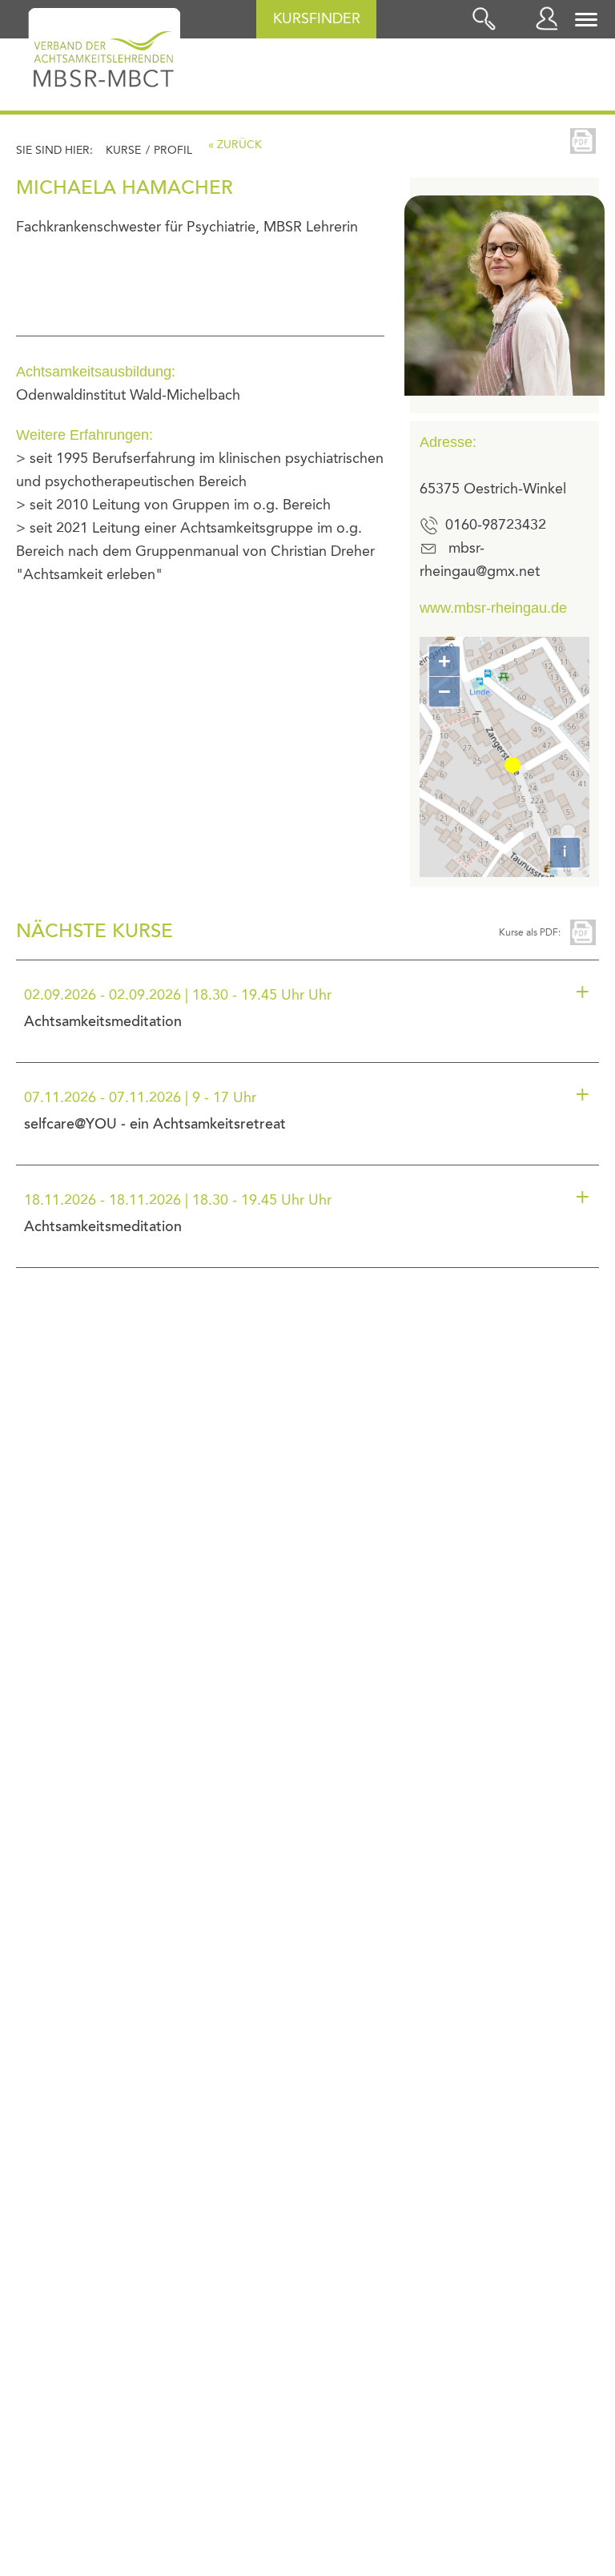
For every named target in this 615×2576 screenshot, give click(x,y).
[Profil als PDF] (583, 141)
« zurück (235, 145)
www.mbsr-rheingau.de (493, 608)
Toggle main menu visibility (587, 18)
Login (551, 18)
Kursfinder (317, 19)
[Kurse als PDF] (583, 932)
